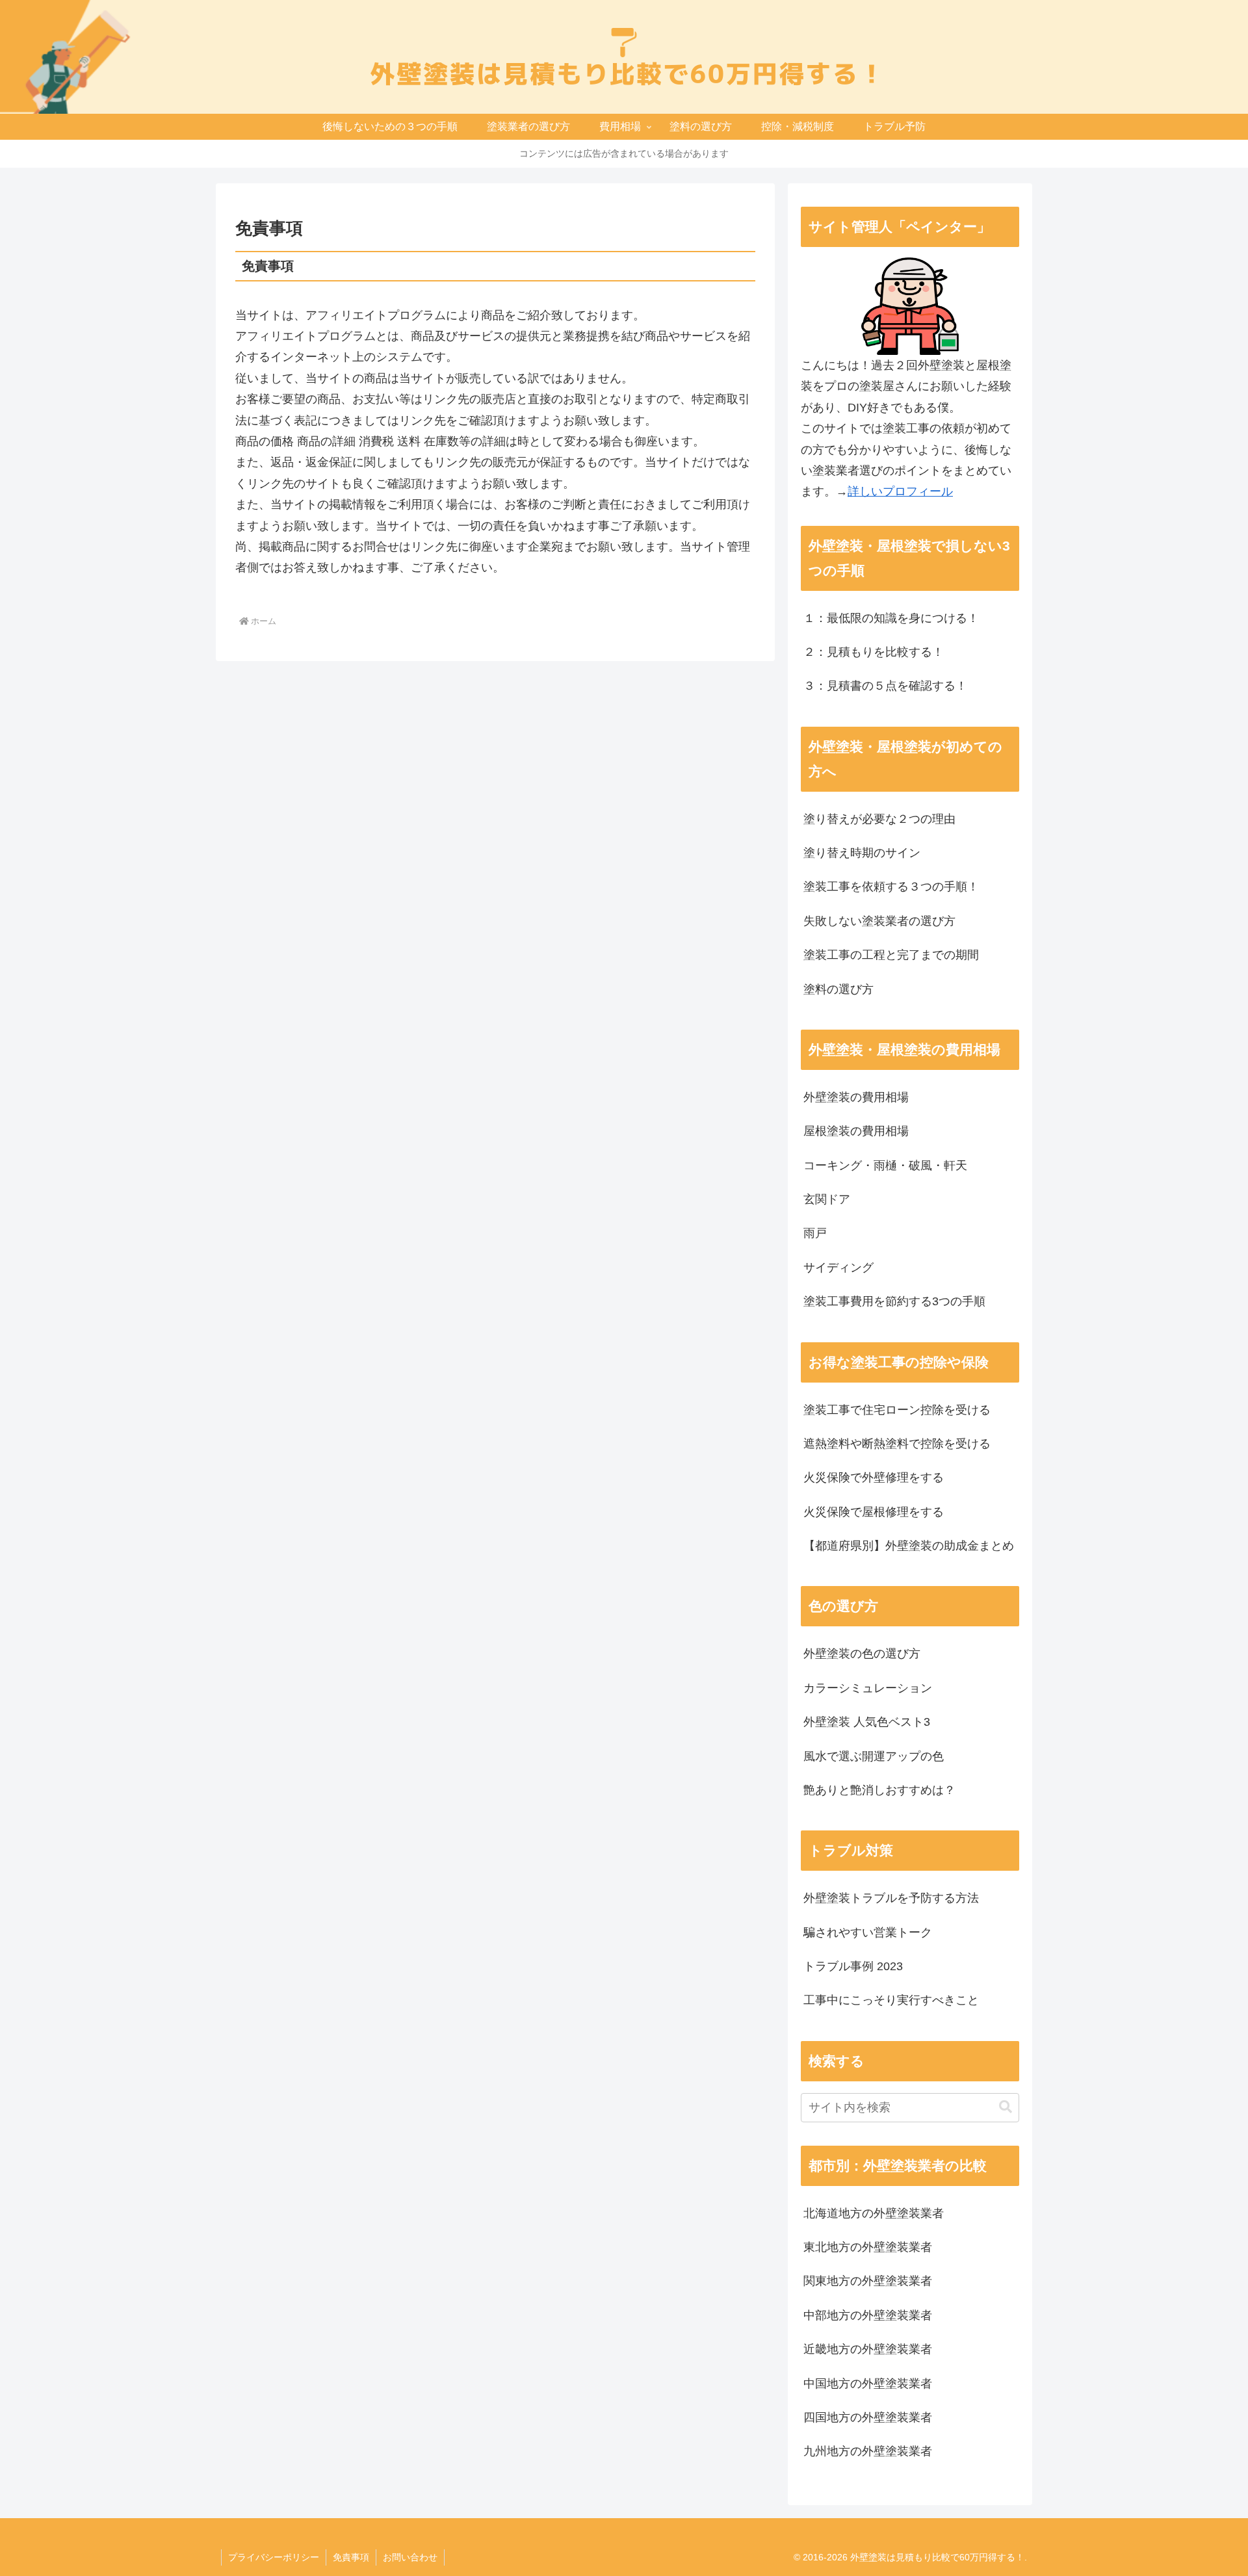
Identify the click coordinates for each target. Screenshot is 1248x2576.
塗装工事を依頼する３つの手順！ (891, 887)
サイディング (838, 1268)
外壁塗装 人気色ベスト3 (867, 1722)
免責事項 (351, 2557)
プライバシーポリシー (274, 2557)
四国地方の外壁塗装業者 (868, 2417)
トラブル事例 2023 (853, 1966)
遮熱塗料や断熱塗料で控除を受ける (897, 1444)
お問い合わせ (410, 2557)
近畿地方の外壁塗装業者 (868, 2349)
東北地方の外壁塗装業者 (868, 2247)
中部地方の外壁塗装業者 (868, 2315)
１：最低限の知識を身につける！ (891, 618)
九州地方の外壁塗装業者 (868, 2451)
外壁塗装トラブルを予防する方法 (891, 1898)
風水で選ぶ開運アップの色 (874, 1756)
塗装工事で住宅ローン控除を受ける (897, 1410)
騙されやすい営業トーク (868, 1932)
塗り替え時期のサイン (862, 853)
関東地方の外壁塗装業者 (868, 2281)
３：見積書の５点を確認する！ (885, 686)
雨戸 (815, 1233)
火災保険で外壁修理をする (874, 1477)
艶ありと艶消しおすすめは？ (879, 1790)
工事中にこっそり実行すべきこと (891, 2000)
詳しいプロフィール (900, 491)
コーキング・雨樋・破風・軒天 (885, 1165)
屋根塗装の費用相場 (856, 1131)
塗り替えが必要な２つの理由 (879, 819)
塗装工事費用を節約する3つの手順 (894, 1301)
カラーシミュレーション (868, 1688)
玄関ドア (827, 1199)
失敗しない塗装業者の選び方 (879, 921)
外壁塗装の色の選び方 (862, 1654)
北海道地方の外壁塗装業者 (874, 2213)
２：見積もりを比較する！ (874, 652)
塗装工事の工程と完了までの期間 (891, 955)
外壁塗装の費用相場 (856, 1097)
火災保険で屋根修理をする (874, 1512)
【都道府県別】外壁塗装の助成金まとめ (909, 1546)
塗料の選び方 (838, 989)
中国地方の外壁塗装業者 (868, 2384)
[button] (1006, 2107)
